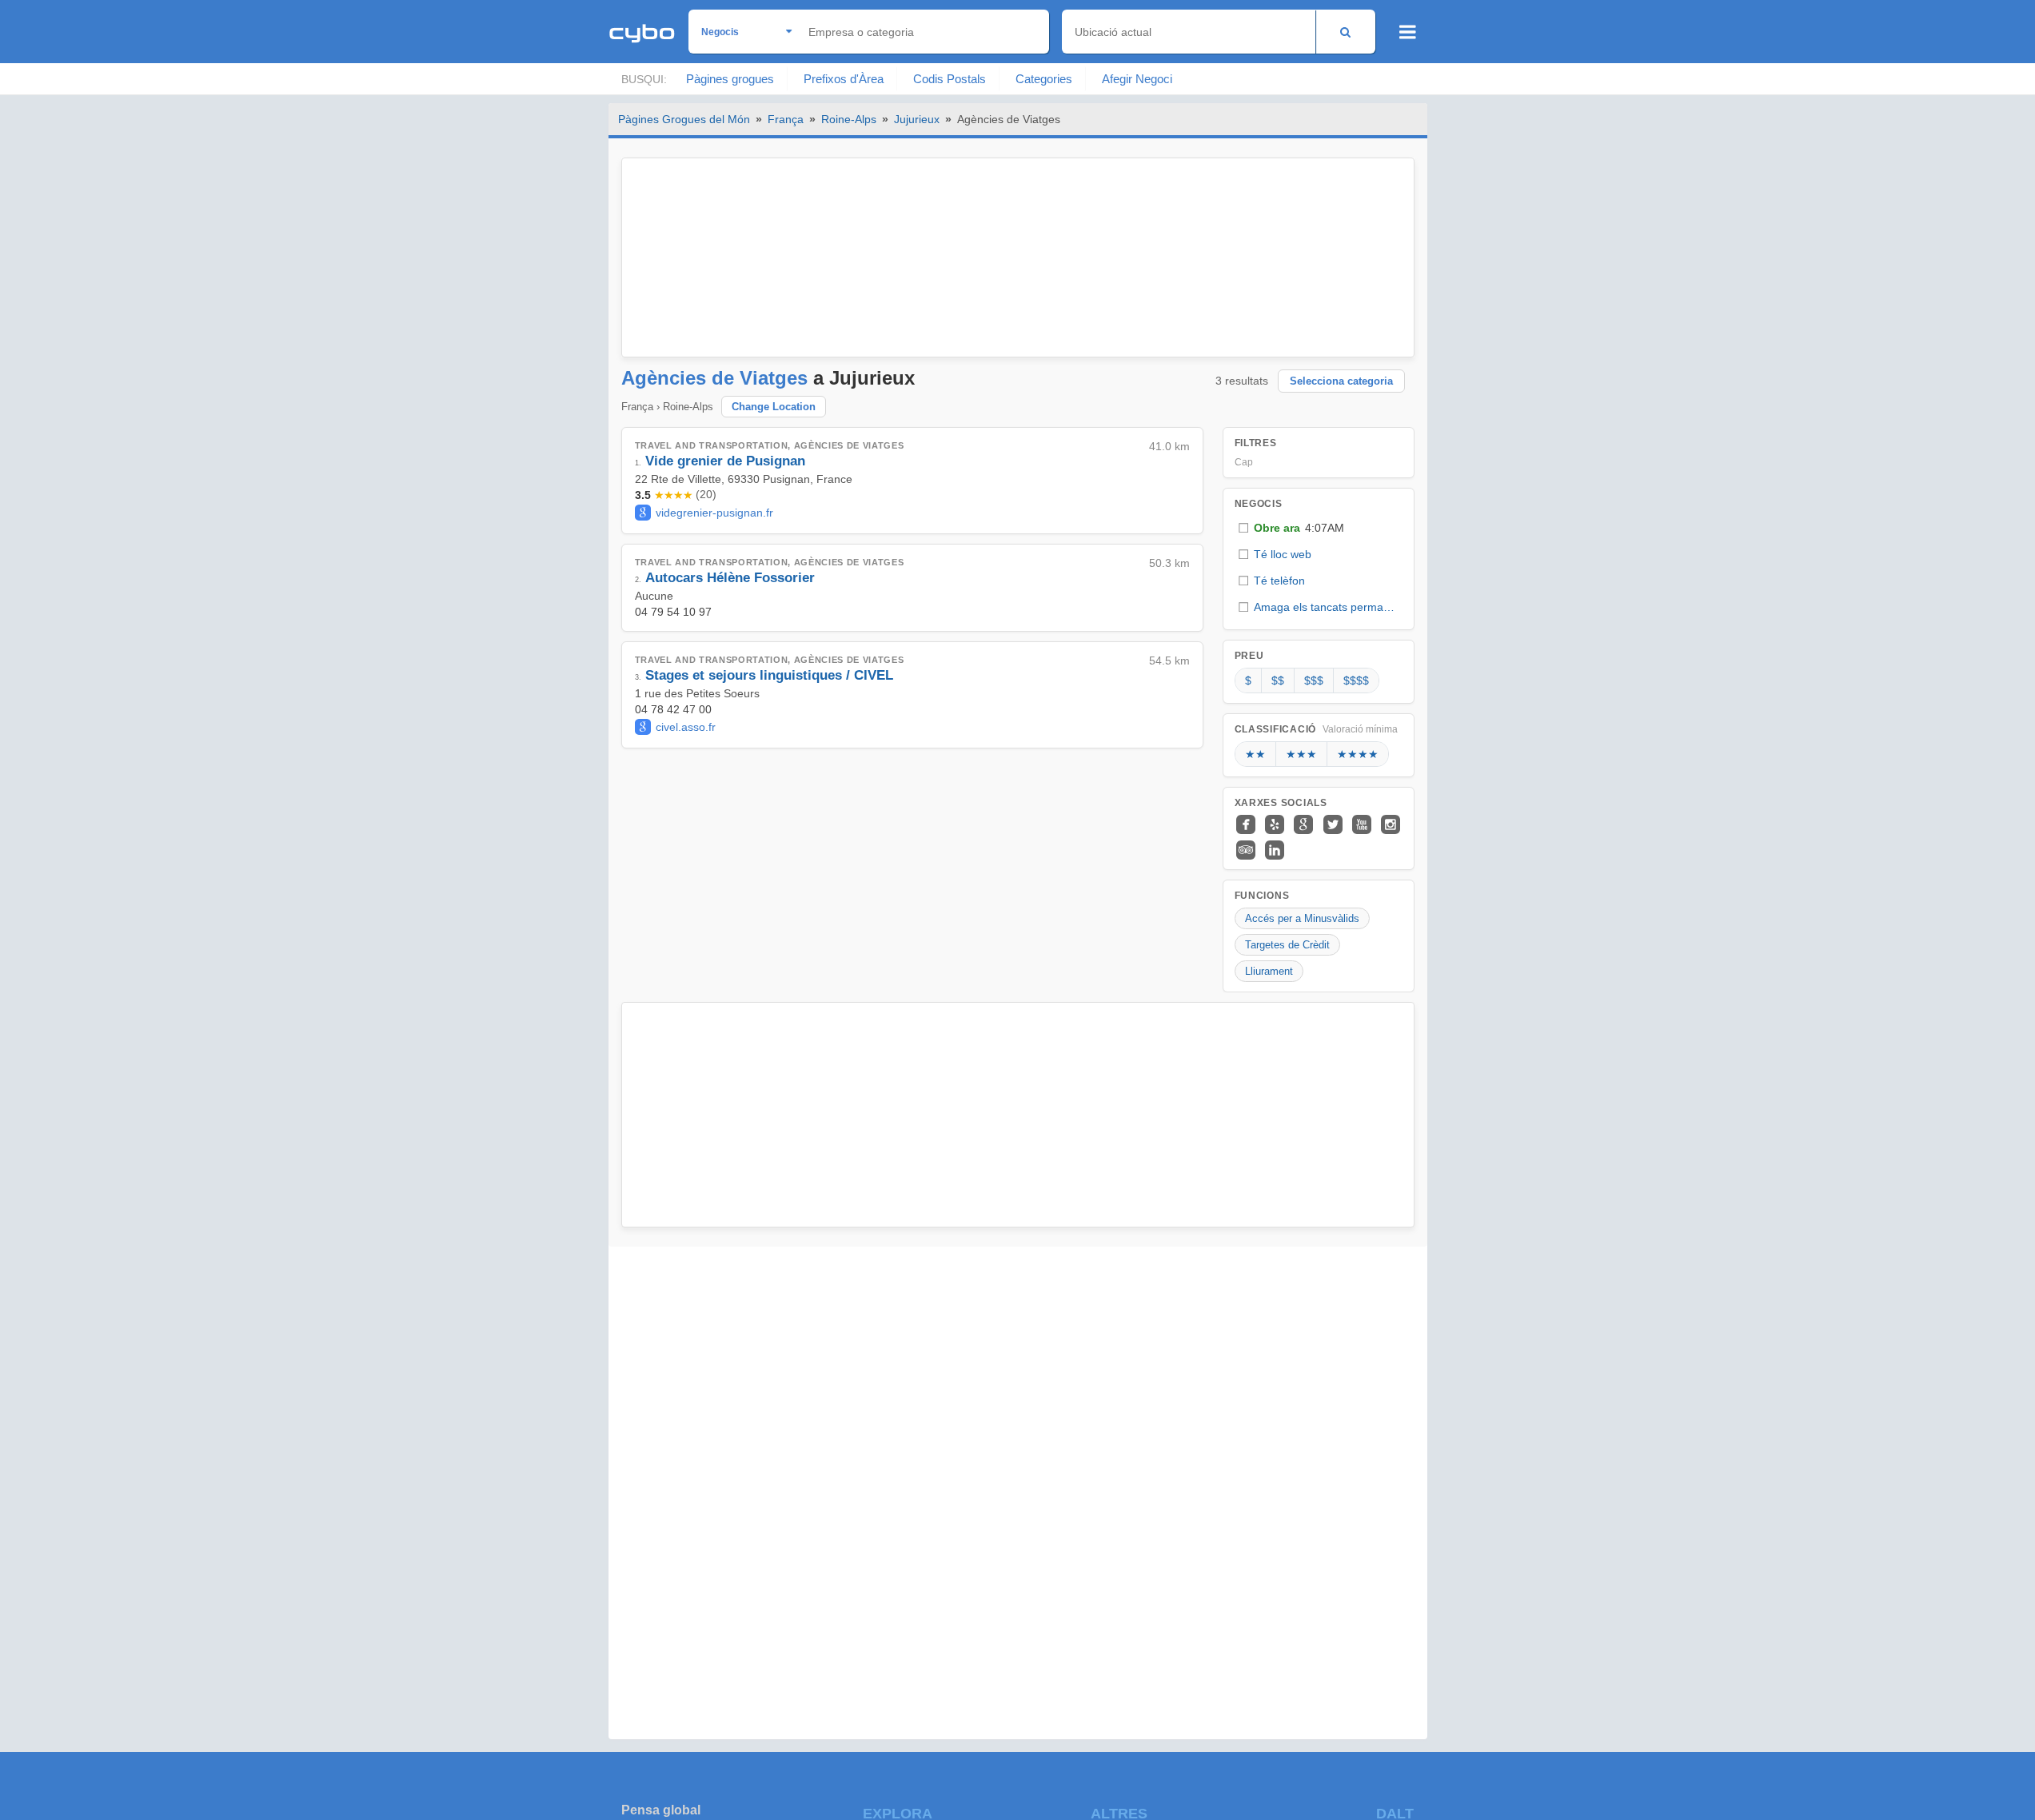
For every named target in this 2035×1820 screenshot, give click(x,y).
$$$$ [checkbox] (1356, 681)
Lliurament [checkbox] (1269, 971)
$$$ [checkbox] (1314, 681)
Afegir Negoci (1137, 79)
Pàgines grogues (730, 79)
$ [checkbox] (1248, 681)
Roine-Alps (849, 119)
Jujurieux (917, 119)
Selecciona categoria (1341, 381)
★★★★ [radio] (1358, 754)
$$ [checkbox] (1278, 681)
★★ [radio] (1255, 754)
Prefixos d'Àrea (844, 79)
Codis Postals (950, 79)
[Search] (1345, 32)
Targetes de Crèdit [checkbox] (1287, 945)
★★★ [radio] (1301, 754)
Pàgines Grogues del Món (684, 119)
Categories (1044, 79)
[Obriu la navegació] (1408, 32)
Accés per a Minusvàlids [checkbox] (1302, 918)
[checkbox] (1319, 528)
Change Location (774, 407)
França (786, 119)
